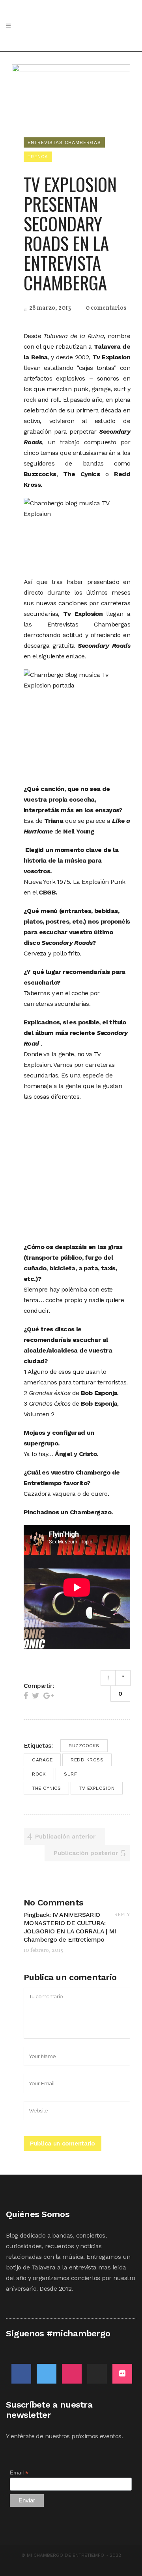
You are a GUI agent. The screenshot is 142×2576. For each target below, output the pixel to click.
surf (70, 1774)
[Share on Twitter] (36, 1696)
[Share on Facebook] (26, 1696)
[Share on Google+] (49, 1696)
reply (122, 1914)
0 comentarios (106, 308)
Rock (39, 1774)
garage (42, 1760)
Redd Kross (87, 1760)
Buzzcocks (84, 1746)
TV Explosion (97, 1788)
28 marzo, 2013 (50, 308)
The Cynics (46, 1788)
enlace (75, 656)
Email (19, 2473)
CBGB (47, 892)
